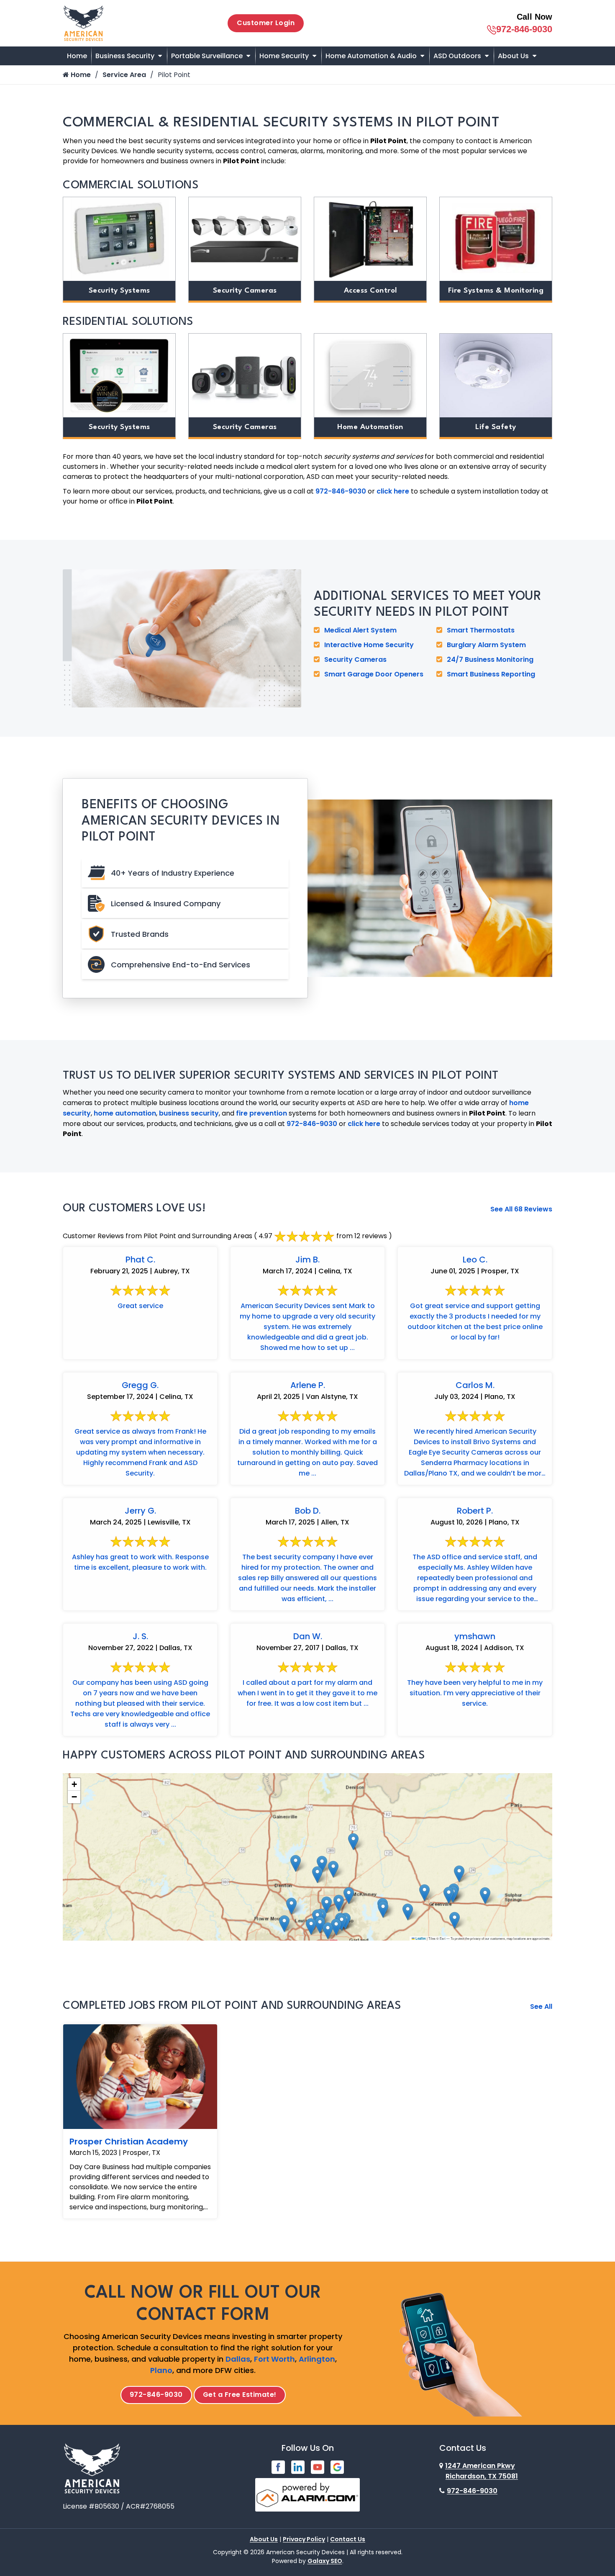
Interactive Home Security (369, 645)
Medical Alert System (360, 630)
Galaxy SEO (325, 2561)
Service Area (124, 75)
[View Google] (337, 2467)
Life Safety (496, 427)
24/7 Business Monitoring (490, 659)
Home (77, 56)
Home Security (284, 56)
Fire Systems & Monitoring (496, 291)
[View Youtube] (318, 2467)
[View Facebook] (278, 2467)
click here (393, 491)
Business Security (125, 56)
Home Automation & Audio (371, 56)
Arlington (317, 2359)
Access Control (370, 291)
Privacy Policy (304, 2539)
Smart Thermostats (481, 630)
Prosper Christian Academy (129, 2142)
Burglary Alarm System (486, 645)
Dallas (238, 2359)
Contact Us (348, 2539)
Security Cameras (245, 291)
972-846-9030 (524, 29)
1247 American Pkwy (482, 2471)
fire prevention (261, 1113)
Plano (161, 2370)
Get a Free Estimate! (240, 2395)
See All (541, 2007)
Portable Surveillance (207, 56)
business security (189, 1113)
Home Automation (370, 427)
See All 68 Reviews (521, 1209)
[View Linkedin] (298, 2467)
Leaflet (420, 1938)
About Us (513, 56)
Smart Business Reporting (491, 674)
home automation (125, 1113)
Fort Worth (274, 2359)
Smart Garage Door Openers (374, 674)
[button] (284, 1924)
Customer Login (266, 23)
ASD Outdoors (457, 56)
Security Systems (119, 291)
